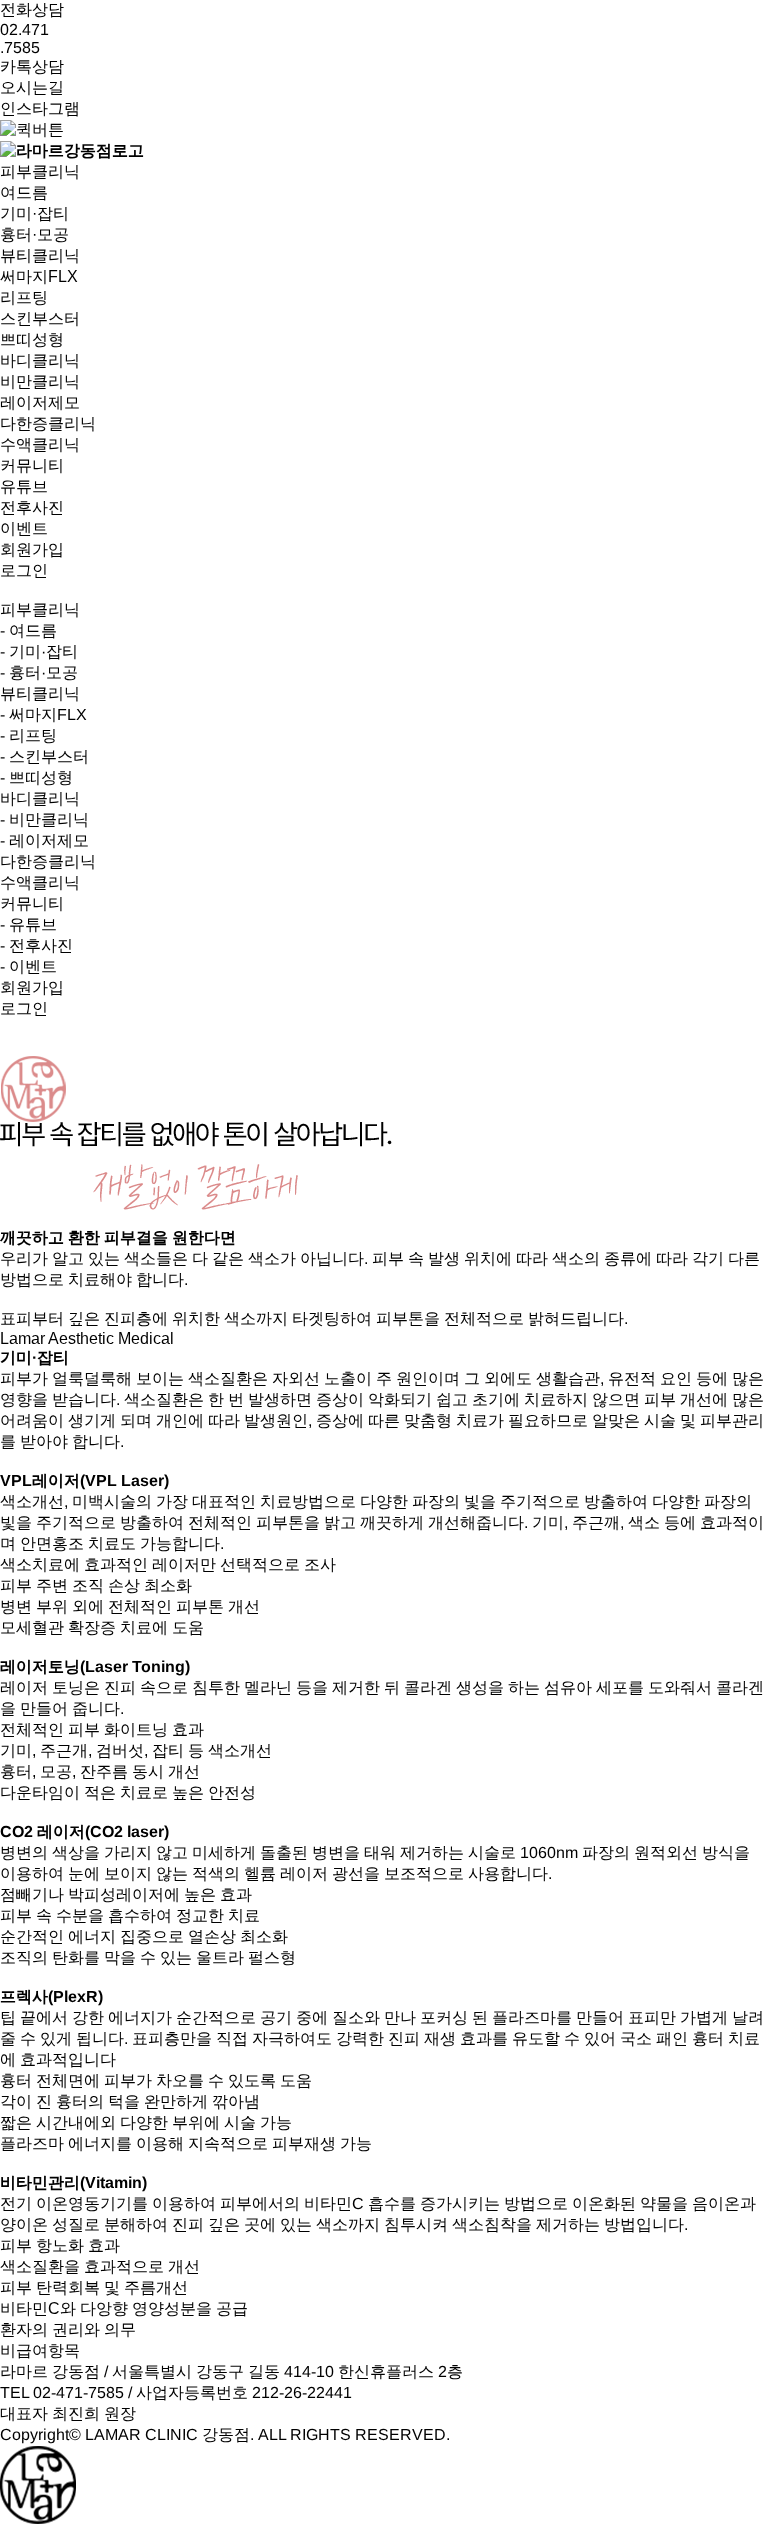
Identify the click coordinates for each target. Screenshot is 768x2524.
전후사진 (32, 507)
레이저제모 (40, 402)
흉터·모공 (34, 234)
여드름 (24, 192)
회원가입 (32, 549)
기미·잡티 (34, 213)
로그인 (24, 570)
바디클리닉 (40, 798)
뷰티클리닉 (40, 693)
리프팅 (24, 297)
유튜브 (24, 486)
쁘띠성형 (32, 339)
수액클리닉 (40, 882)
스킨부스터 (40, 318)
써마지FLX (39, 276)
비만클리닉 (40, 381)
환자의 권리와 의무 (68, 2329)
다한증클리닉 (48, 861)
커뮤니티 (32, 903)
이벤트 (24, 528)
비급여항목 (40, 2350)
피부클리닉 (40, 609)
